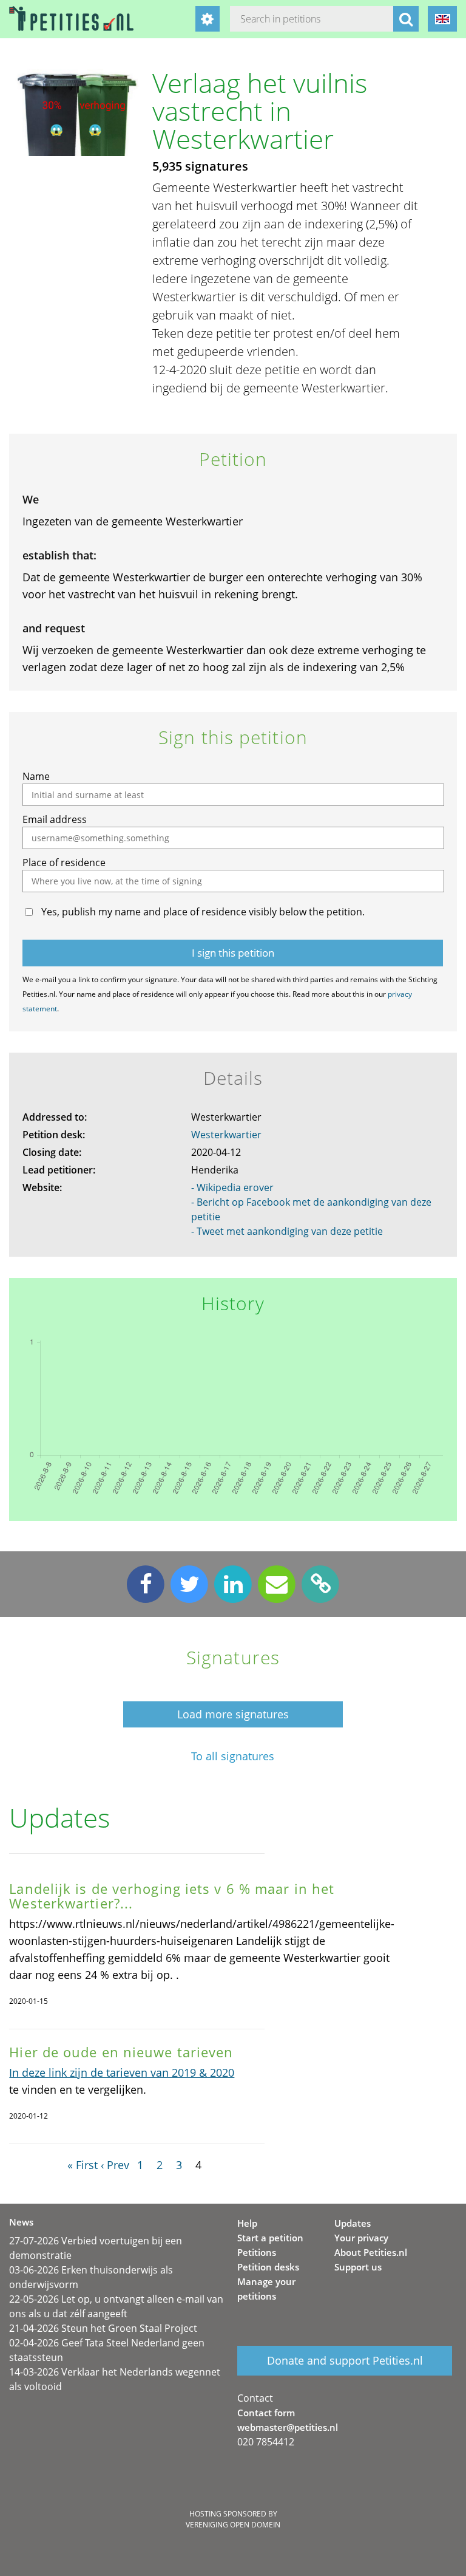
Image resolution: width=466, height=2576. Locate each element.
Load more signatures (233, 1714)
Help (247, 2223)
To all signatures (233, 1756)
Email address (55, 819)
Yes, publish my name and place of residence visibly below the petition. (203, 912)
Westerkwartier (226, 1135)
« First (83, 2165)
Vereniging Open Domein (233, 2525)
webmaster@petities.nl (288, 2427)
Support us (358, 2267)
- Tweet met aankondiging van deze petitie (287, 1231)
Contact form (266, 2413)
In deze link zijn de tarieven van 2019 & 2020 (122, 2072)
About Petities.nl (371, 2252)
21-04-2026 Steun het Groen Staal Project (103, 2328)
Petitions (257, 2252)
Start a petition (270, 2238)
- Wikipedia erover (232, 1187)
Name (36, 776)
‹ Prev (115, 2165)
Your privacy (361, 2238)
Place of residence (64, 863)
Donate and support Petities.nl (345, 2360)
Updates (353, 2223)
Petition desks (268, 2267)
